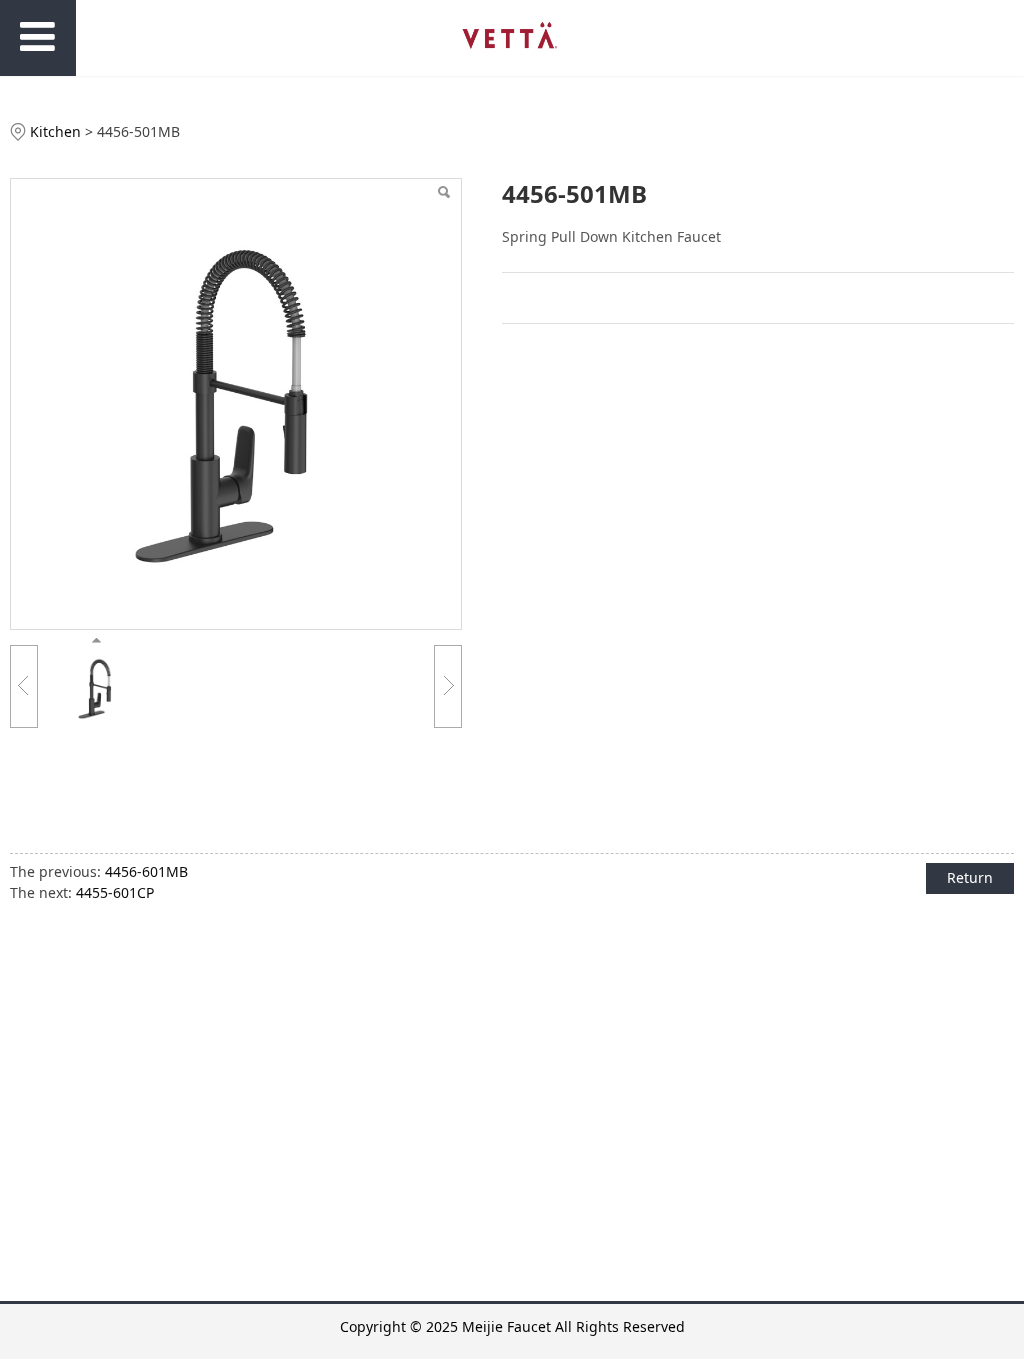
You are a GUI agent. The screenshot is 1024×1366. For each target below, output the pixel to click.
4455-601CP (115, 892)
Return (970, 877)
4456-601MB (146, 871)
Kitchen (55, 131)
